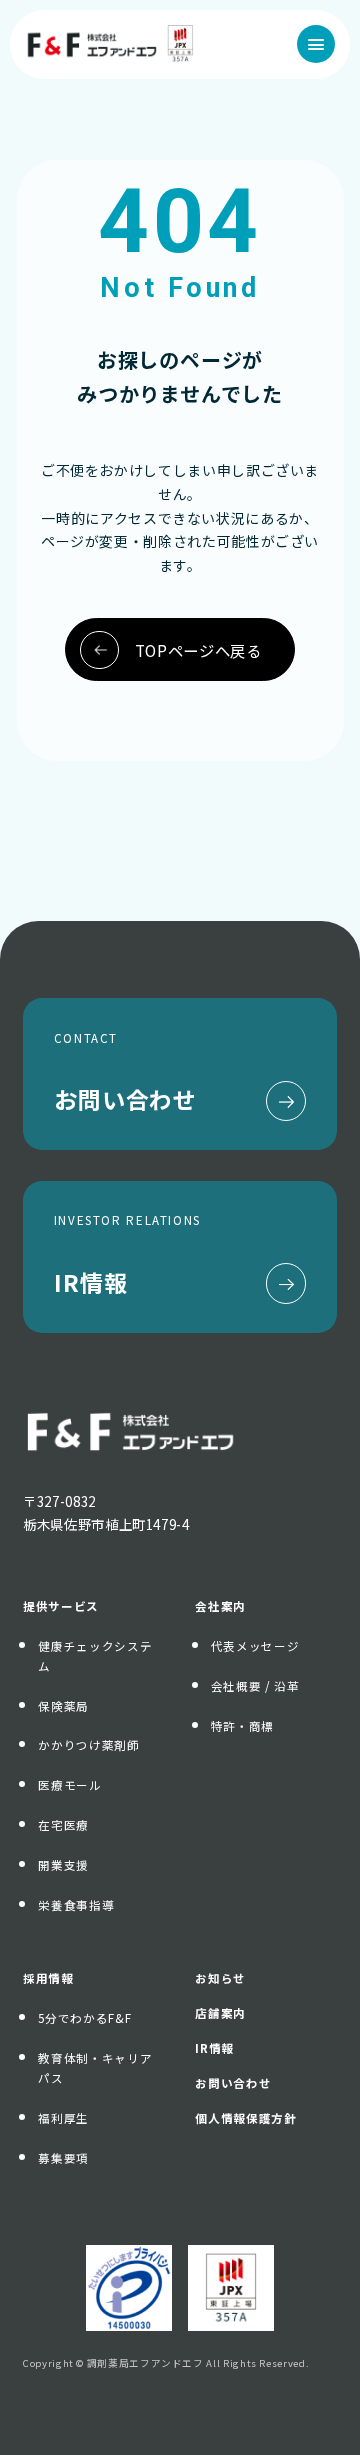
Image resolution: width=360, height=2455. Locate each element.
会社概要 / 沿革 (255, 1686)
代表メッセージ (255, 1646)
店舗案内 (220, 2013)
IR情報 (214, 2048)
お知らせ (220, 1978)
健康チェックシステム (95, 1656)
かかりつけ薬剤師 (88, 1745)
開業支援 (63, 1865)
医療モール (69, 1785)
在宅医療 (63, 1825)
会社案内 (220, 1606)
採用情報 (48, 1978)
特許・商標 (242, 1726)
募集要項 (63, 2158)
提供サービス (61, 1606)
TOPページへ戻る (198, 650)
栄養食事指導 (76, 1905)
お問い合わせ (233, 2083)
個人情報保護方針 (245, 2118)
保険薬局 (63, 1706)
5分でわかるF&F (84, 2018)
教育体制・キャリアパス (95, 2068)
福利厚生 (63, 2118)
